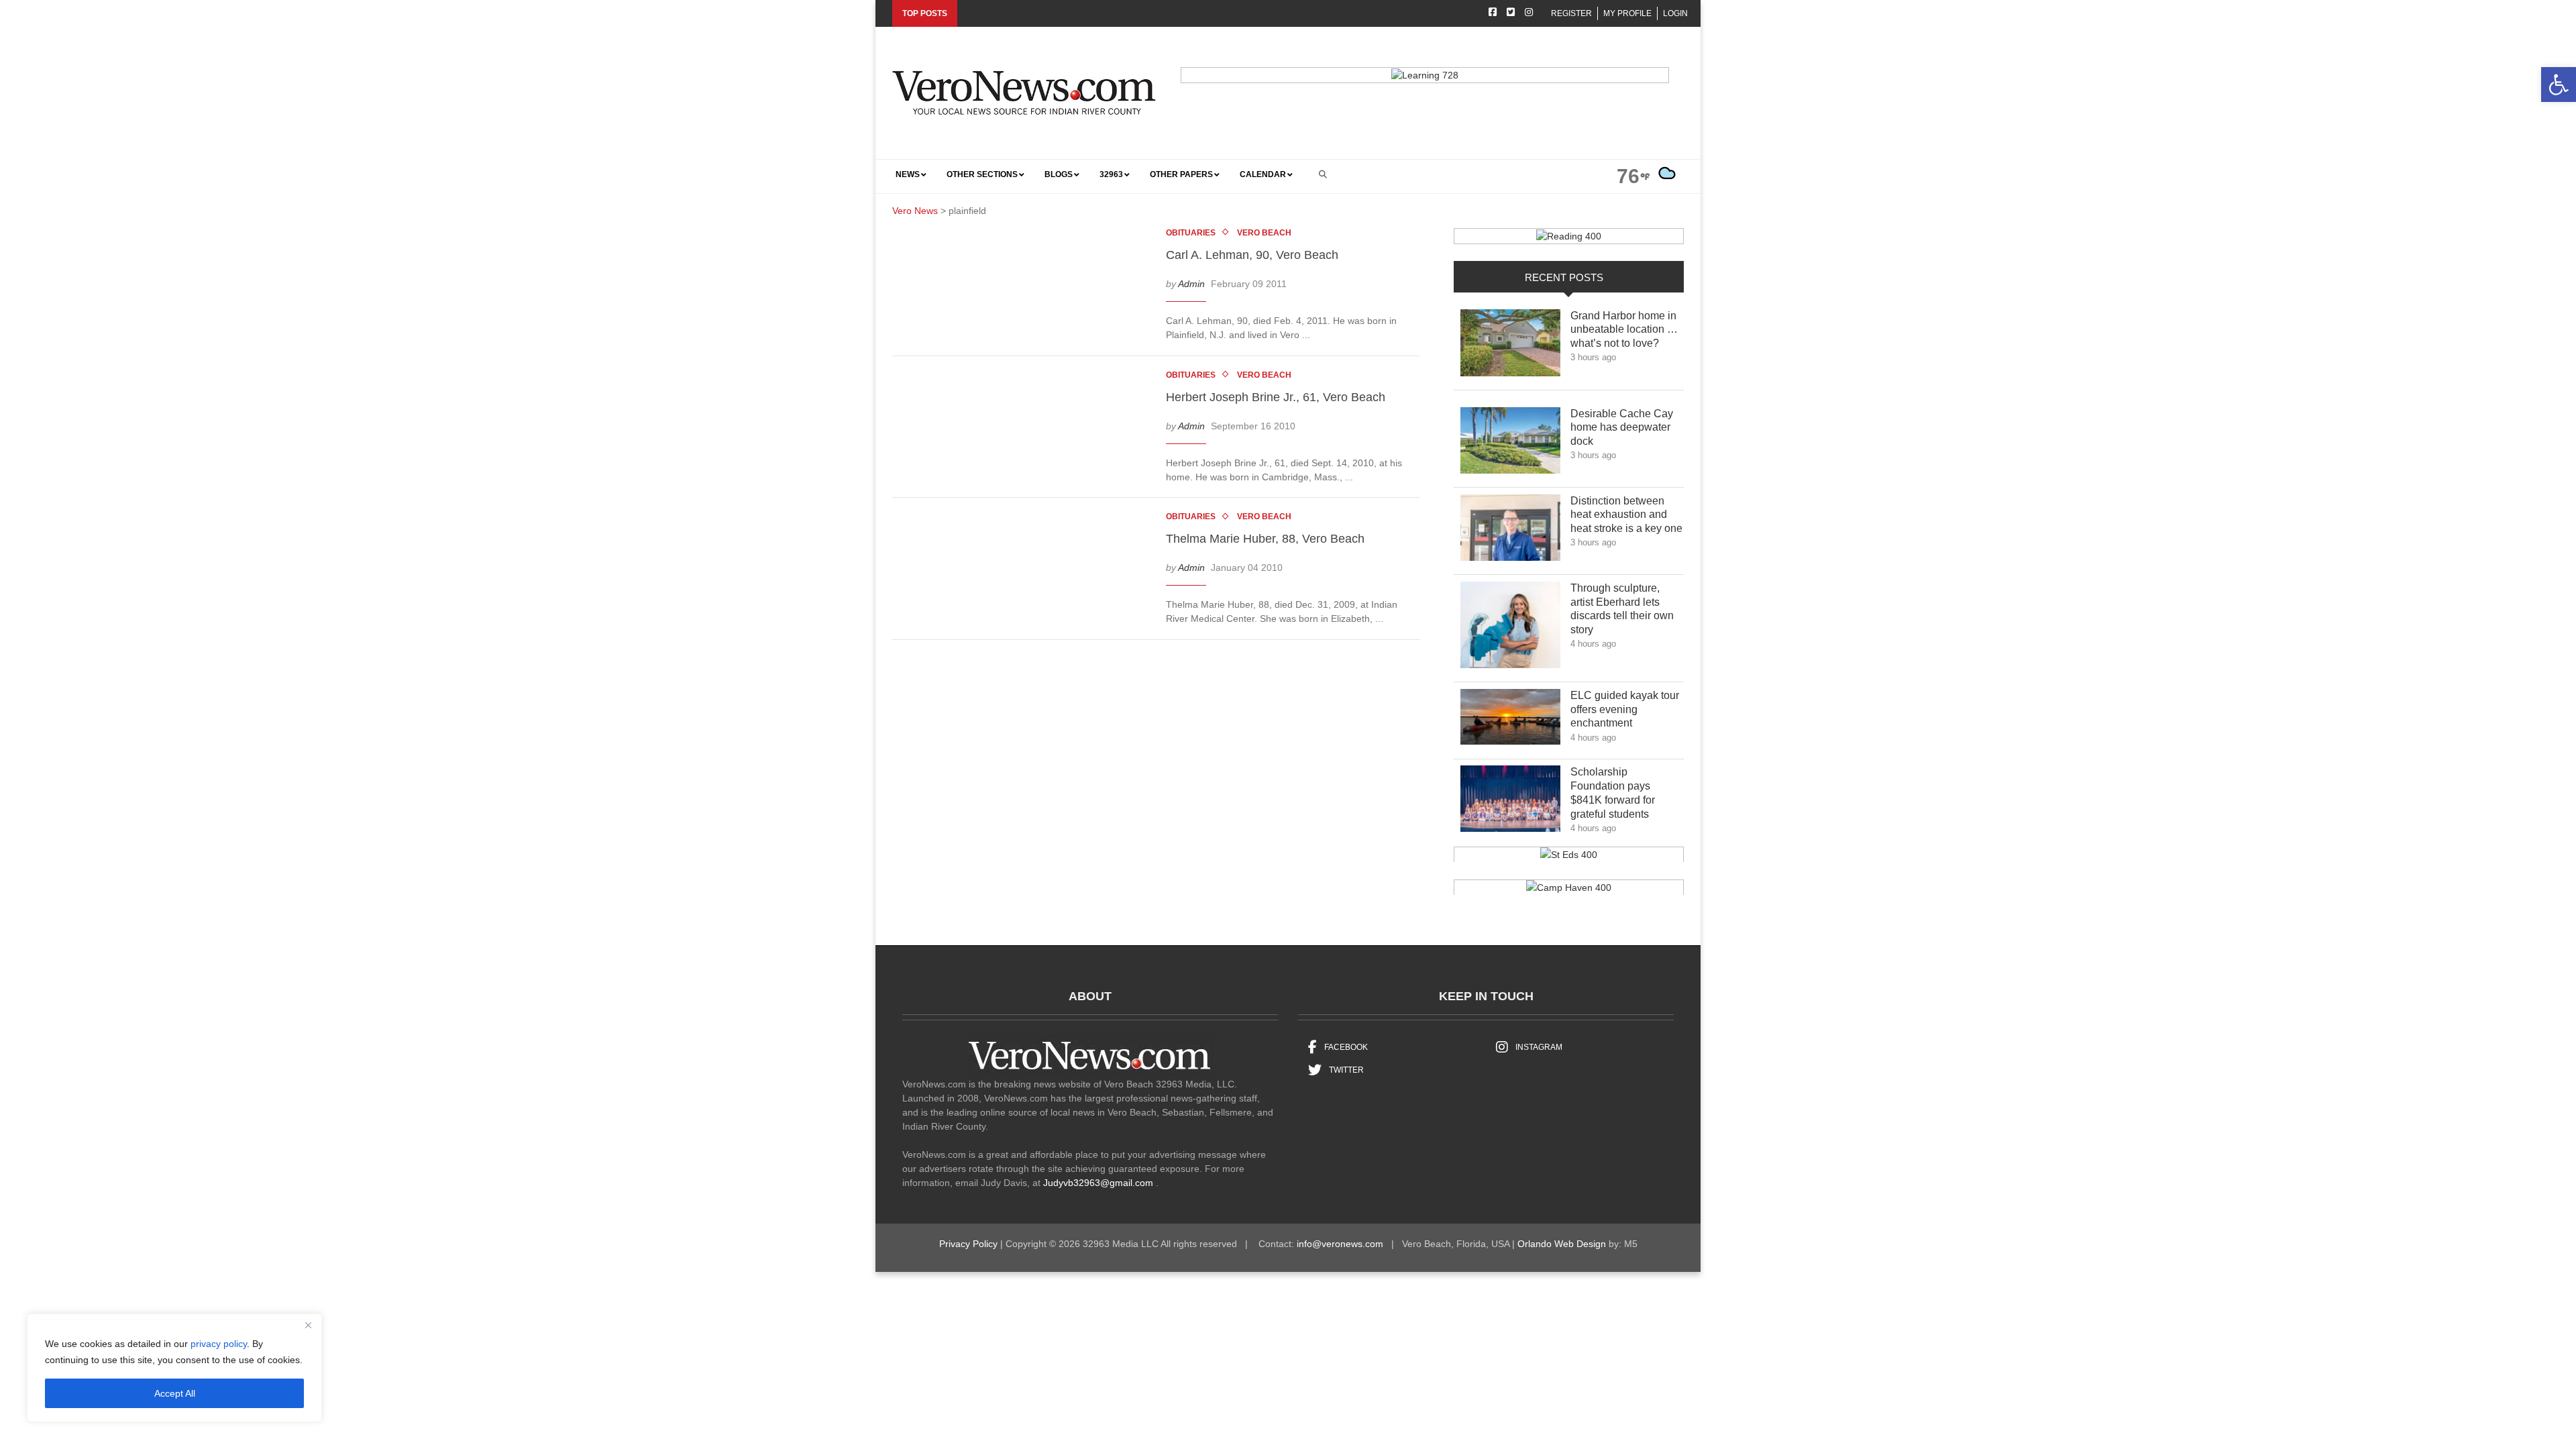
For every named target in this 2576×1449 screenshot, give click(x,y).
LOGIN (1675, 13)
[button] (2559, 85)
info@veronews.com (1340, 1244)
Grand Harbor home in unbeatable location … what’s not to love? (1624, 330)
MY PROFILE (1627, 13)
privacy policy (219, 1344)
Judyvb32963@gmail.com (1098, 1183)
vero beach (1264, 233)
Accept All (175, 1393)
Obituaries (1191, 233)
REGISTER (1571, 13)
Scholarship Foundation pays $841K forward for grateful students (1619, 793)
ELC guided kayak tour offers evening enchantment (1625, 709)
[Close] (308, 1325)
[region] (174, 1368)
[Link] (1510, 346)
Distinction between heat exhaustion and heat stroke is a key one (1626, 515)
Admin (1191, 284)
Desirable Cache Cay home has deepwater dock (1622, 428)
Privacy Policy (968, 1244)
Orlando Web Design (1562, 1244)
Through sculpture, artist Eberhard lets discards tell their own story (1622, 609)
